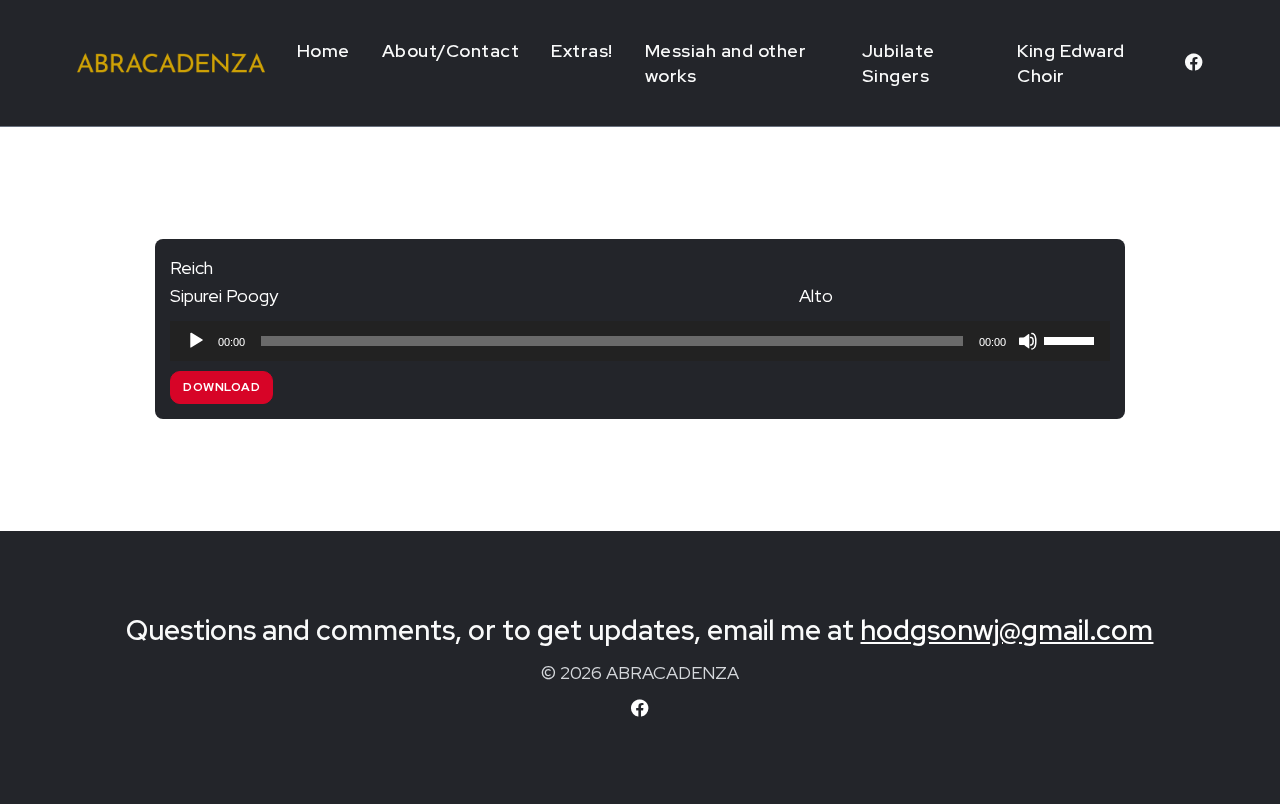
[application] (640, 341)
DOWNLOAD (221, 387)
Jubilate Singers (898, 63)
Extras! (582, 50)
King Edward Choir (1071, 63)
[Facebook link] (1194, 63)
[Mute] (1028, 341)
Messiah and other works (726, 63)
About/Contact (451, 50)
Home (323, 50)
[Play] (196, 341)
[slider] (1072, 339)
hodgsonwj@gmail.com (1006, 630)
